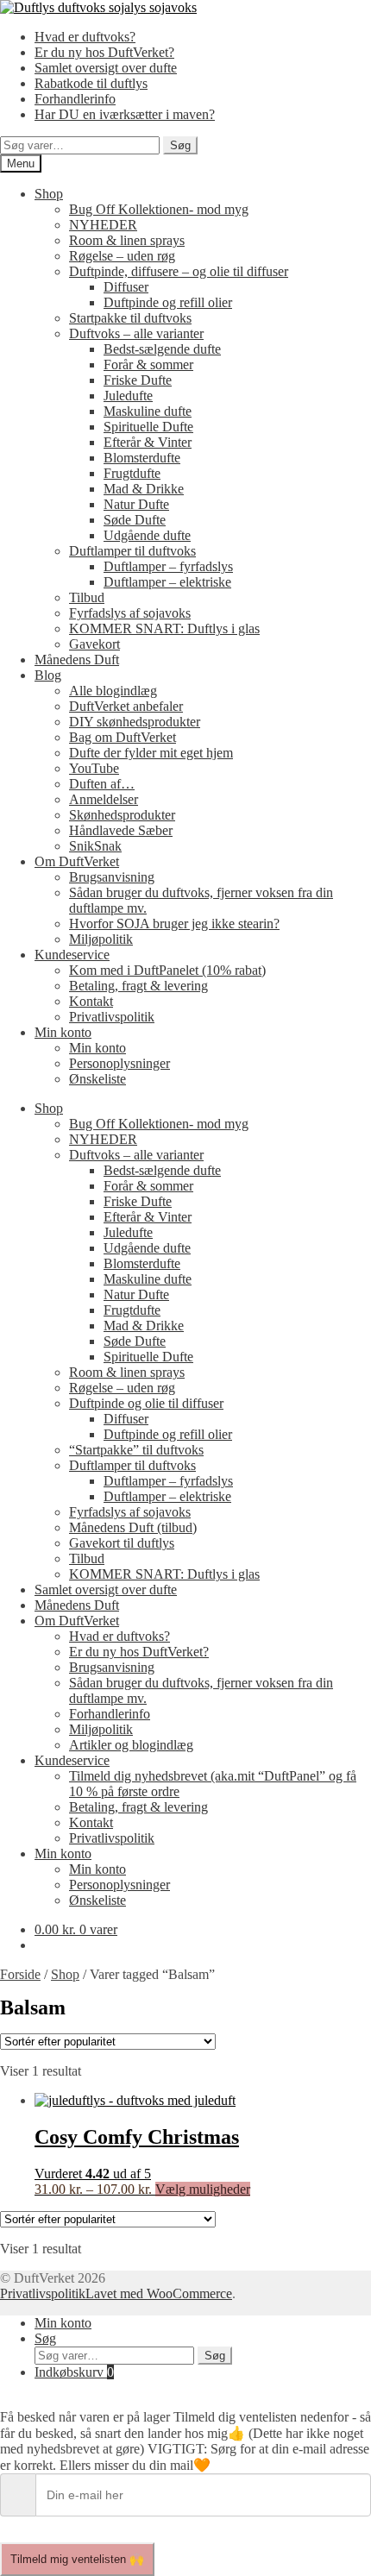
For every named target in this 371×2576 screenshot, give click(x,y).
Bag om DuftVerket (123, 737)
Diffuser (126, 287)
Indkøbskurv (74, 2372)
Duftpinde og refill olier (168, 302)
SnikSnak (95, 846)
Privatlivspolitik (112, 1017)
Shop (49, 194)
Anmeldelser (104, 799)
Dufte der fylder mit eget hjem (151, 753)
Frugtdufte (132, 473)
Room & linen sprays (127, 240)
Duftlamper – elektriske (167, 582)
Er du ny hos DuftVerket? (104, 52)
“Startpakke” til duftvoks (136, 1450)
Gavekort (94, 644)
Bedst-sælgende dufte (162, 349)
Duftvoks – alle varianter (136, 333)
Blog (48, 675)
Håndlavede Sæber (121, 830)
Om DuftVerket (77, 861)
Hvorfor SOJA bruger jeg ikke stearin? (174, 924)
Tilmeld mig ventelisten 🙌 (77, 2559)
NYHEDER (103, 225)
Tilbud (87, 597)
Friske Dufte (138, 380)
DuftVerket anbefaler (126, 706)
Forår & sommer (148, 364)
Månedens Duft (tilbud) (133, 1527)
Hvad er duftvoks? (85, 37)
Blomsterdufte (142, 458)
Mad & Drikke (144, 489)
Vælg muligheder (203, 2189)
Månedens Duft (77, 660)
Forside (20, 1974)
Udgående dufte (147, 535)
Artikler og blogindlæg (131, 1745)
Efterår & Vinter (148, 442)
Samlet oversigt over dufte (106, 68)
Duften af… (102, 784)
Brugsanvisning (112, 877)
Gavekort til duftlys (122, 1543)
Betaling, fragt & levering (138, 986)
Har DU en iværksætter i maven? (125, 114)
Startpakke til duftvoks (130, 318)
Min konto (63, 1032)
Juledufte (128, 396)
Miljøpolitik (101, 939)
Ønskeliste (97, 1079)
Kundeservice (72, 955)
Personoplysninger (119, 1063)
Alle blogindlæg (113, 691)
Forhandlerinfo (75, 99)
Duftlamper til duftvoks (132, 551)
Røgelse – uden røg (122, 256)
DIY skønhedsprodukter (135, 722)
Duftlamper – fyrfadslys (168, 566)
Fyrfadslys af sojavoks (130, 613)
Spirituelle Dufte (148, 427)
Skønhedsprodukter (122, 815)
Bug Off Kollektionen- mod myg (159, 209)
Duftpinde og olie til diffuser (146, 1403)
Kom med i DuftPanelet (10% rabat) (167, 970)
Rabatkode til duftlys (91, 83)
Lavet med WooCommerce (159, 2293)
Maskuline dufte (148, 411)
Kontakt (91, 1001)
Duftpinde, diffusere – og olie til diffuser (179, 271)
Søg (180, 145)
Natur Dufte (136, 504)
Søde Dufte (135, 520)
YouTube (94, 768)
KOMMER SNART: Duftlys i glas (164, 628)
